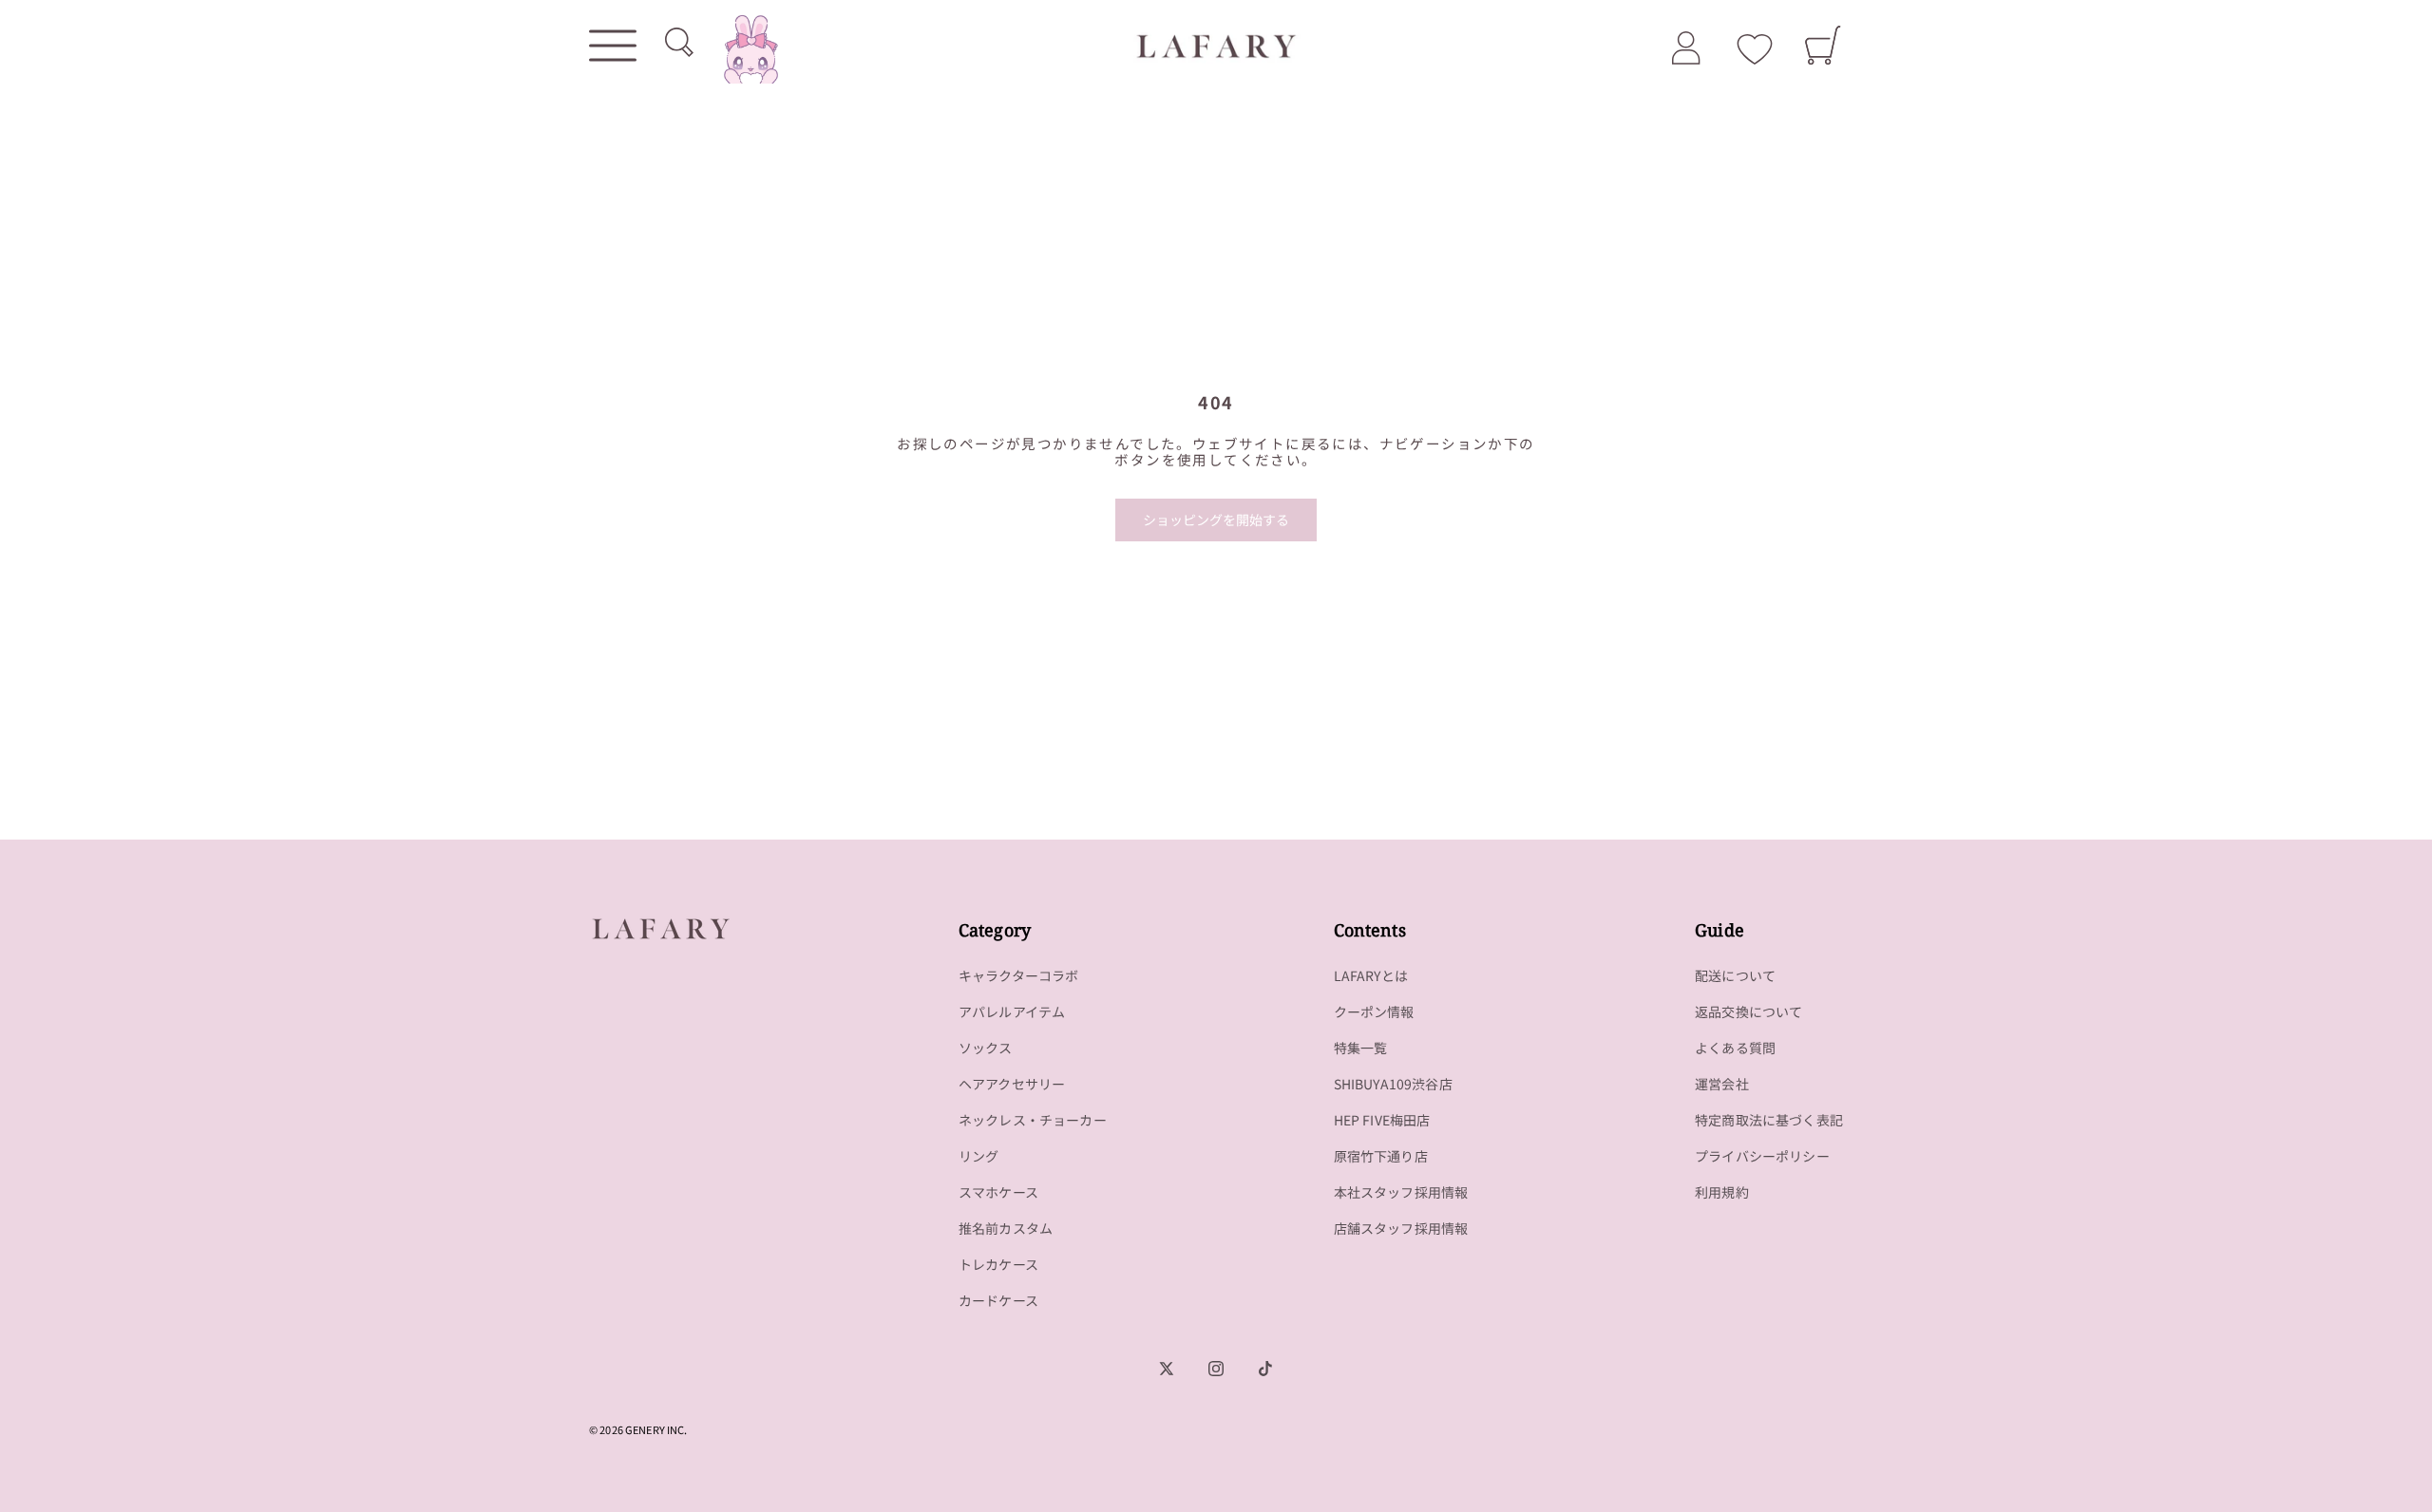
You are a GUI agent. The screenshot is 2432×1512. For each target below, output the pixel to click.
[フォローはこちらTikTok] (1265, 1369)
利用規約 (1722, 1192)
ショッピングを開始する (1216, 520)
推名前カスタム (1006, 1228)
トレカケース (998, 1264)
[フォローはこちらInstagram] (1216, 1369)
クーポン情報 (1374, 1011)
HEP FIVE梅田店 (1382, 1120)
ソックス (986, 1048)
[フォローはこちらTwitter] (1167, 1369)
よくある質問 (1735, 1048)
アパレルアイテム (1012, 1011)
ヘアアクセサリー (1012, 1084)
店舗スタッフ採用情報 (1401, 1228)
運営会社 (1722, 1084)
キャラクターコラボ (1019, 975)
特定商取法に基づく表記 (1769, 1120)
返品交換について (1748, 1011)
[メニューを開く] (613, 46)
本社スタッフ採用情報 (1401, 1192)
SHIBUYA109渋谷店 (1393, 1084)
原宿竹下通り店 (1381, 1156)
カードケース (998, 1300)
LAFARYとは (1371, 975)
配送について (1735, 975)
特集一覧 (1361, 1048)
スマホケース (998, 1192)
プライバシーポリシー (1762, 1156)
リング (979, 1156)
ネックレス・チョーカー (1033, 1120)
